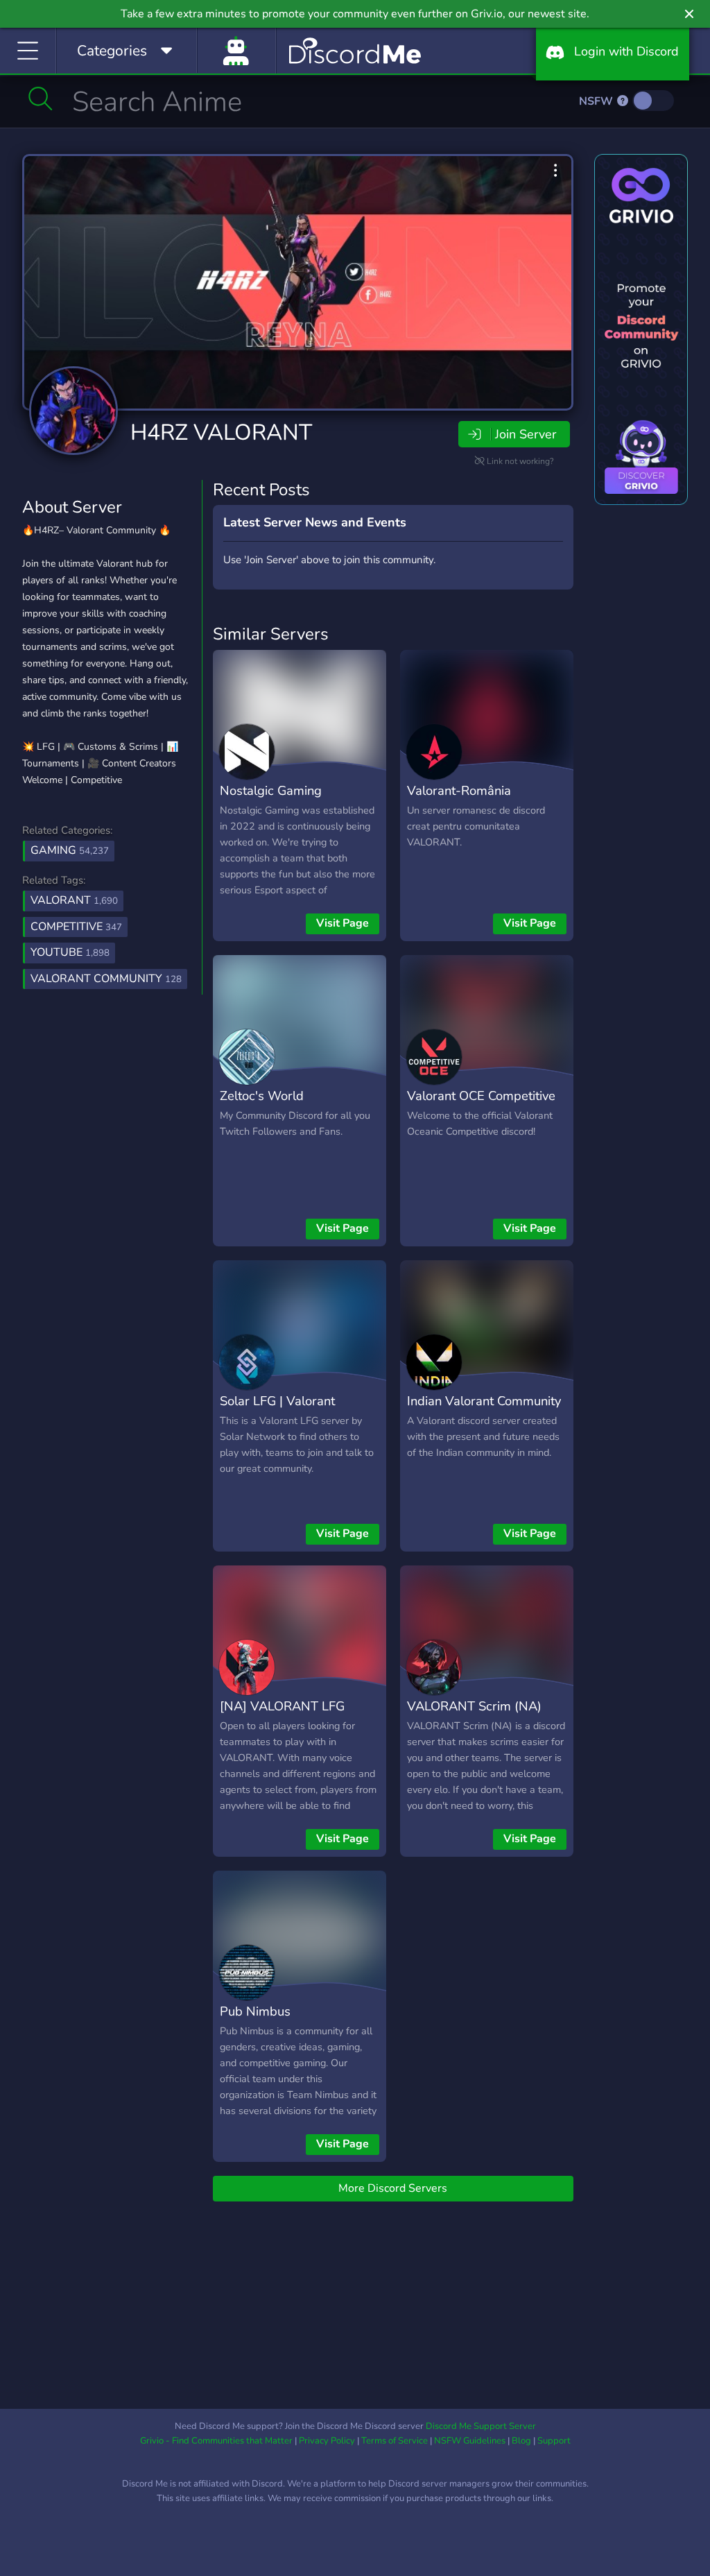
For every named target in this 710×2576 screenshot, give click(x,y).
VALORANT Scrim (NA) (474, 1706)
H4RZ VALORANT (221, 432)
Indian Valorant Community (484, 1401)
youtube (70, 952)
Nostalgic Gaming (271, 790)
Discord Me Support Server (481, 2426)
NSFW (597, 101)
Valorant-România (459, 790)
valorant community (106, 979)
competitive (76, 927)
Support (554, 2441)
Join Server (526, 434)
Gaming (70, 850)
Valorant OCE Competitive (481, 1096)
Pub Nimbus (255, 2011)
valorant (74, 900)
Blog (521, 2441)
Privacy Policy (327, 2441)
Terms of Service (395, 2441)
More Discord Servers (393, 2188)
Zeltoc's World (262, 1096)
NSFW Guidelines (470, 2441)
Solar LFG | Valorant (277, 1401)
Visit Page (343, 923)
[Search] (41, 98)
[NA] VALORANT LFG (282, 1706)
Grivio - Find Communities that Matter (216, 2441)
